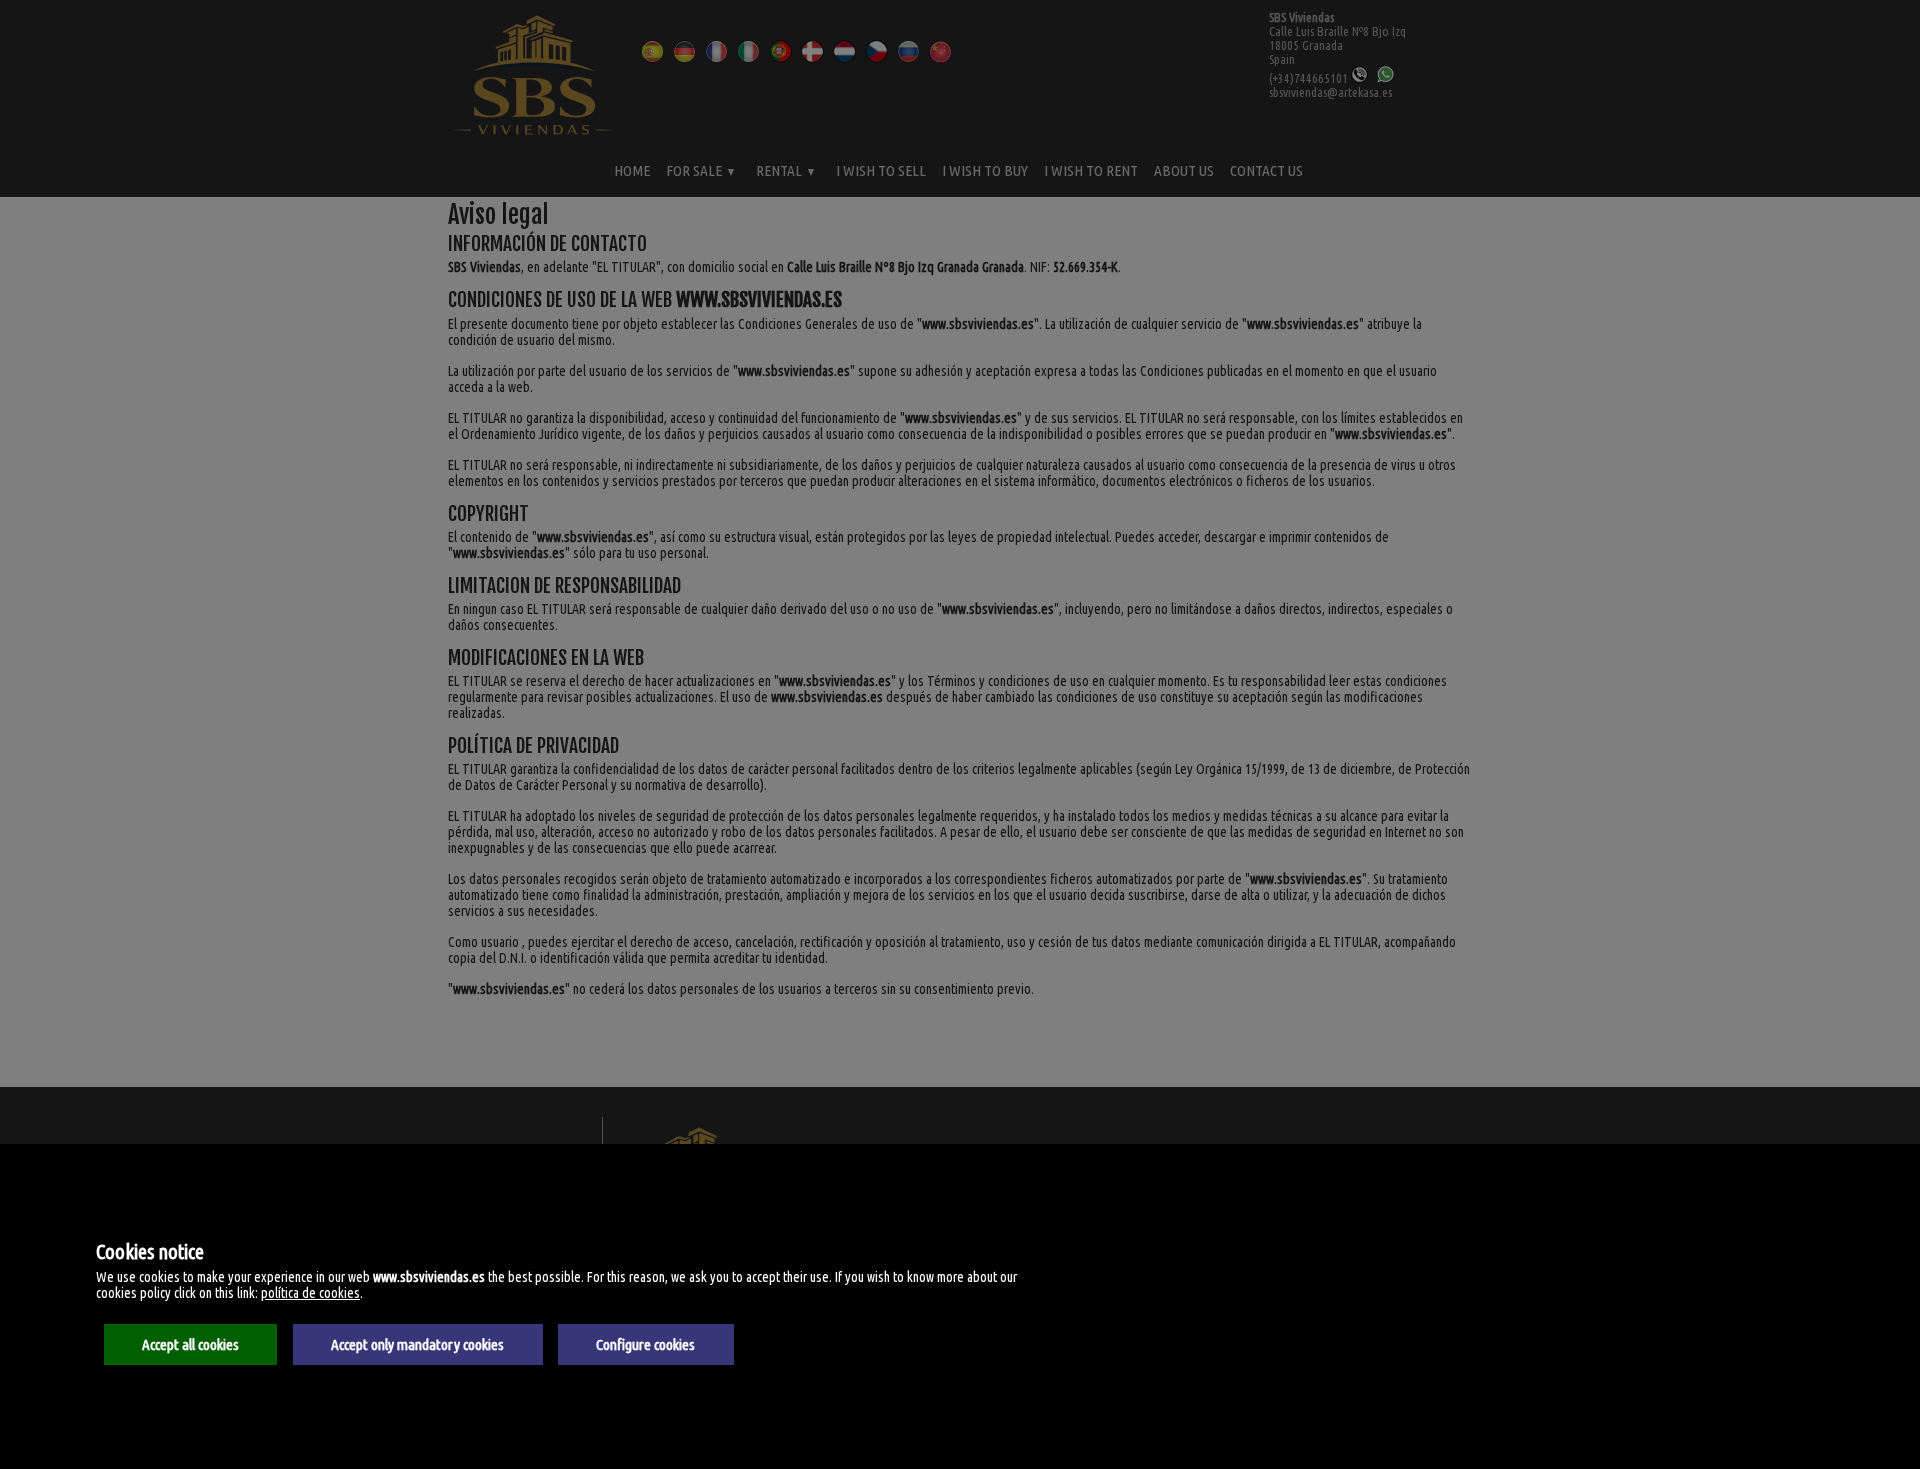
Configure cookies (645, 1344)
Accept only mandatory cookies (417, 1344)
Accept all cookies (190, 1344)
